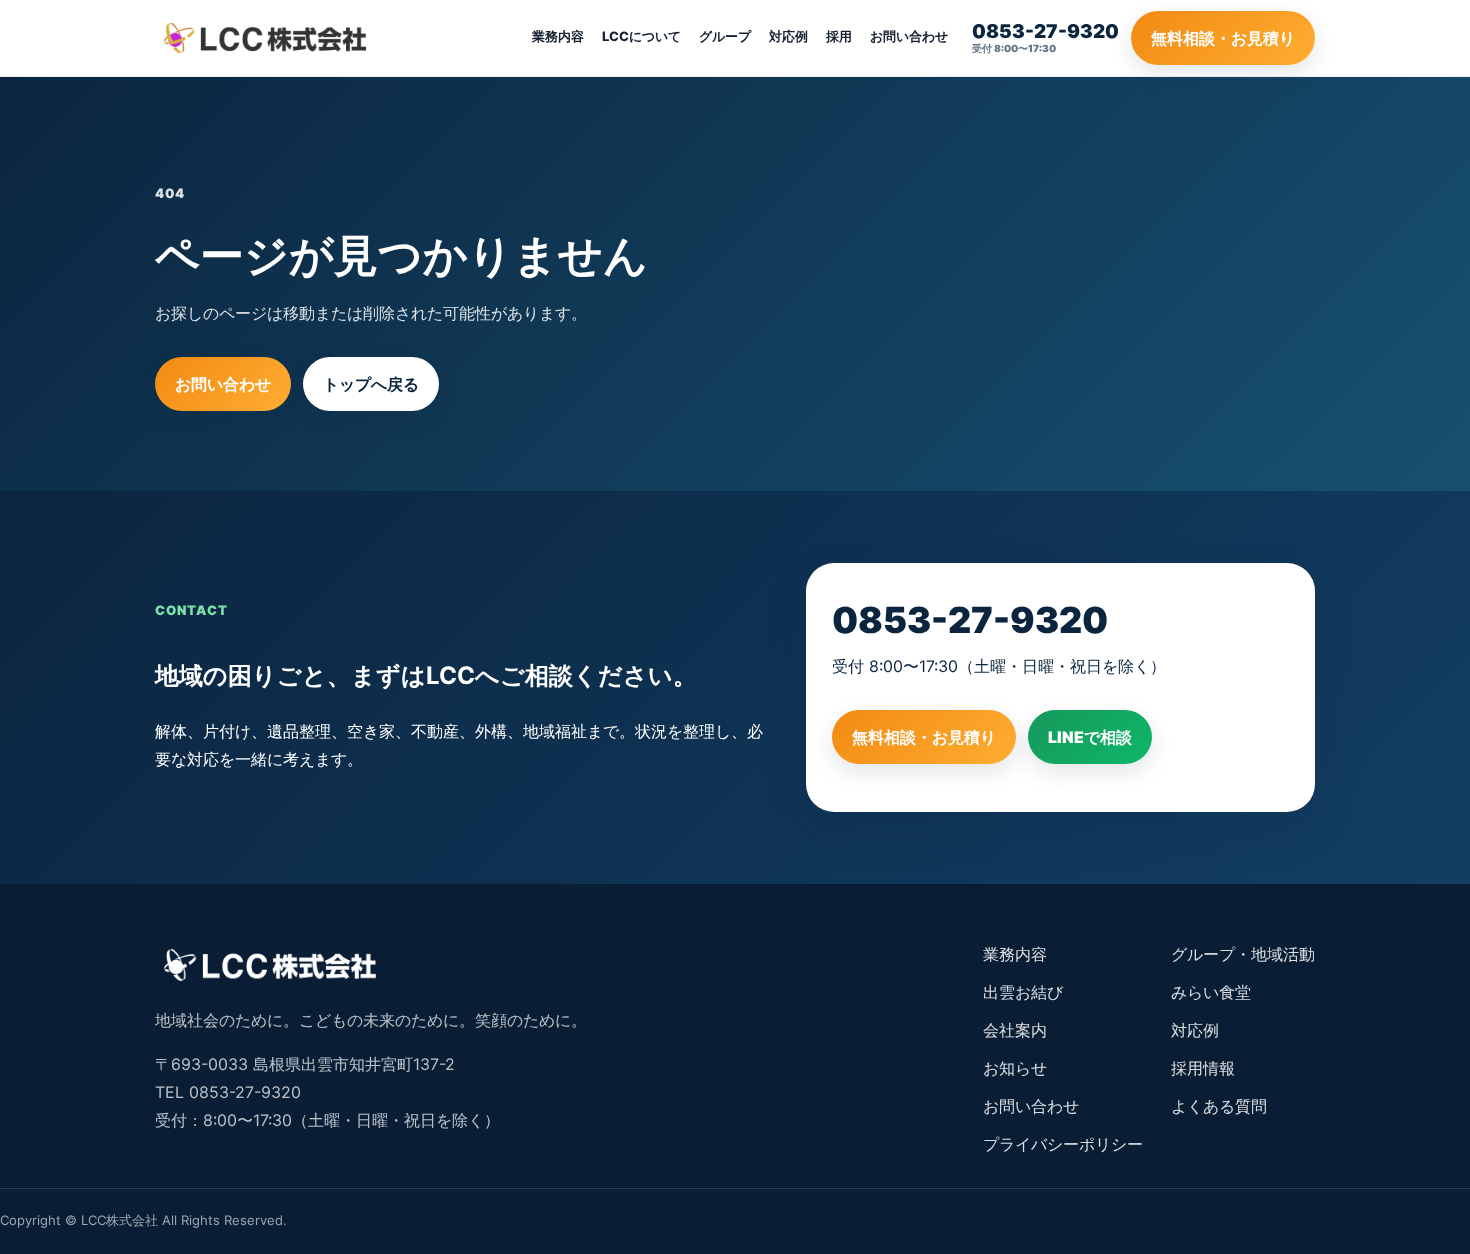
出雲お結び (1023, 992)
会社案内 (1015, 1030)
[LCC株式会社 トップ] (265, 38)
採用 (839, 36)
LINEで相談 (1090, 737)
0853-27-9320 (970, 620)
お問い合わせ (909, 36)
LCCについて (641, 36)
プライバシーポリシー (1063, 1144)
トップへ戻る (371, 384)
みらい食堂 (1211, 992)
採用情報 (1203, 1068)
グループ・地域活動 (1243, 954)
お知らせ (1015, 1068)
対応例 (788, 36)
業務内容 (558, 36)
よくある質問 (1219, 1106)
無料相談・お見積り (1223, 38)
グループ (725, 36)
